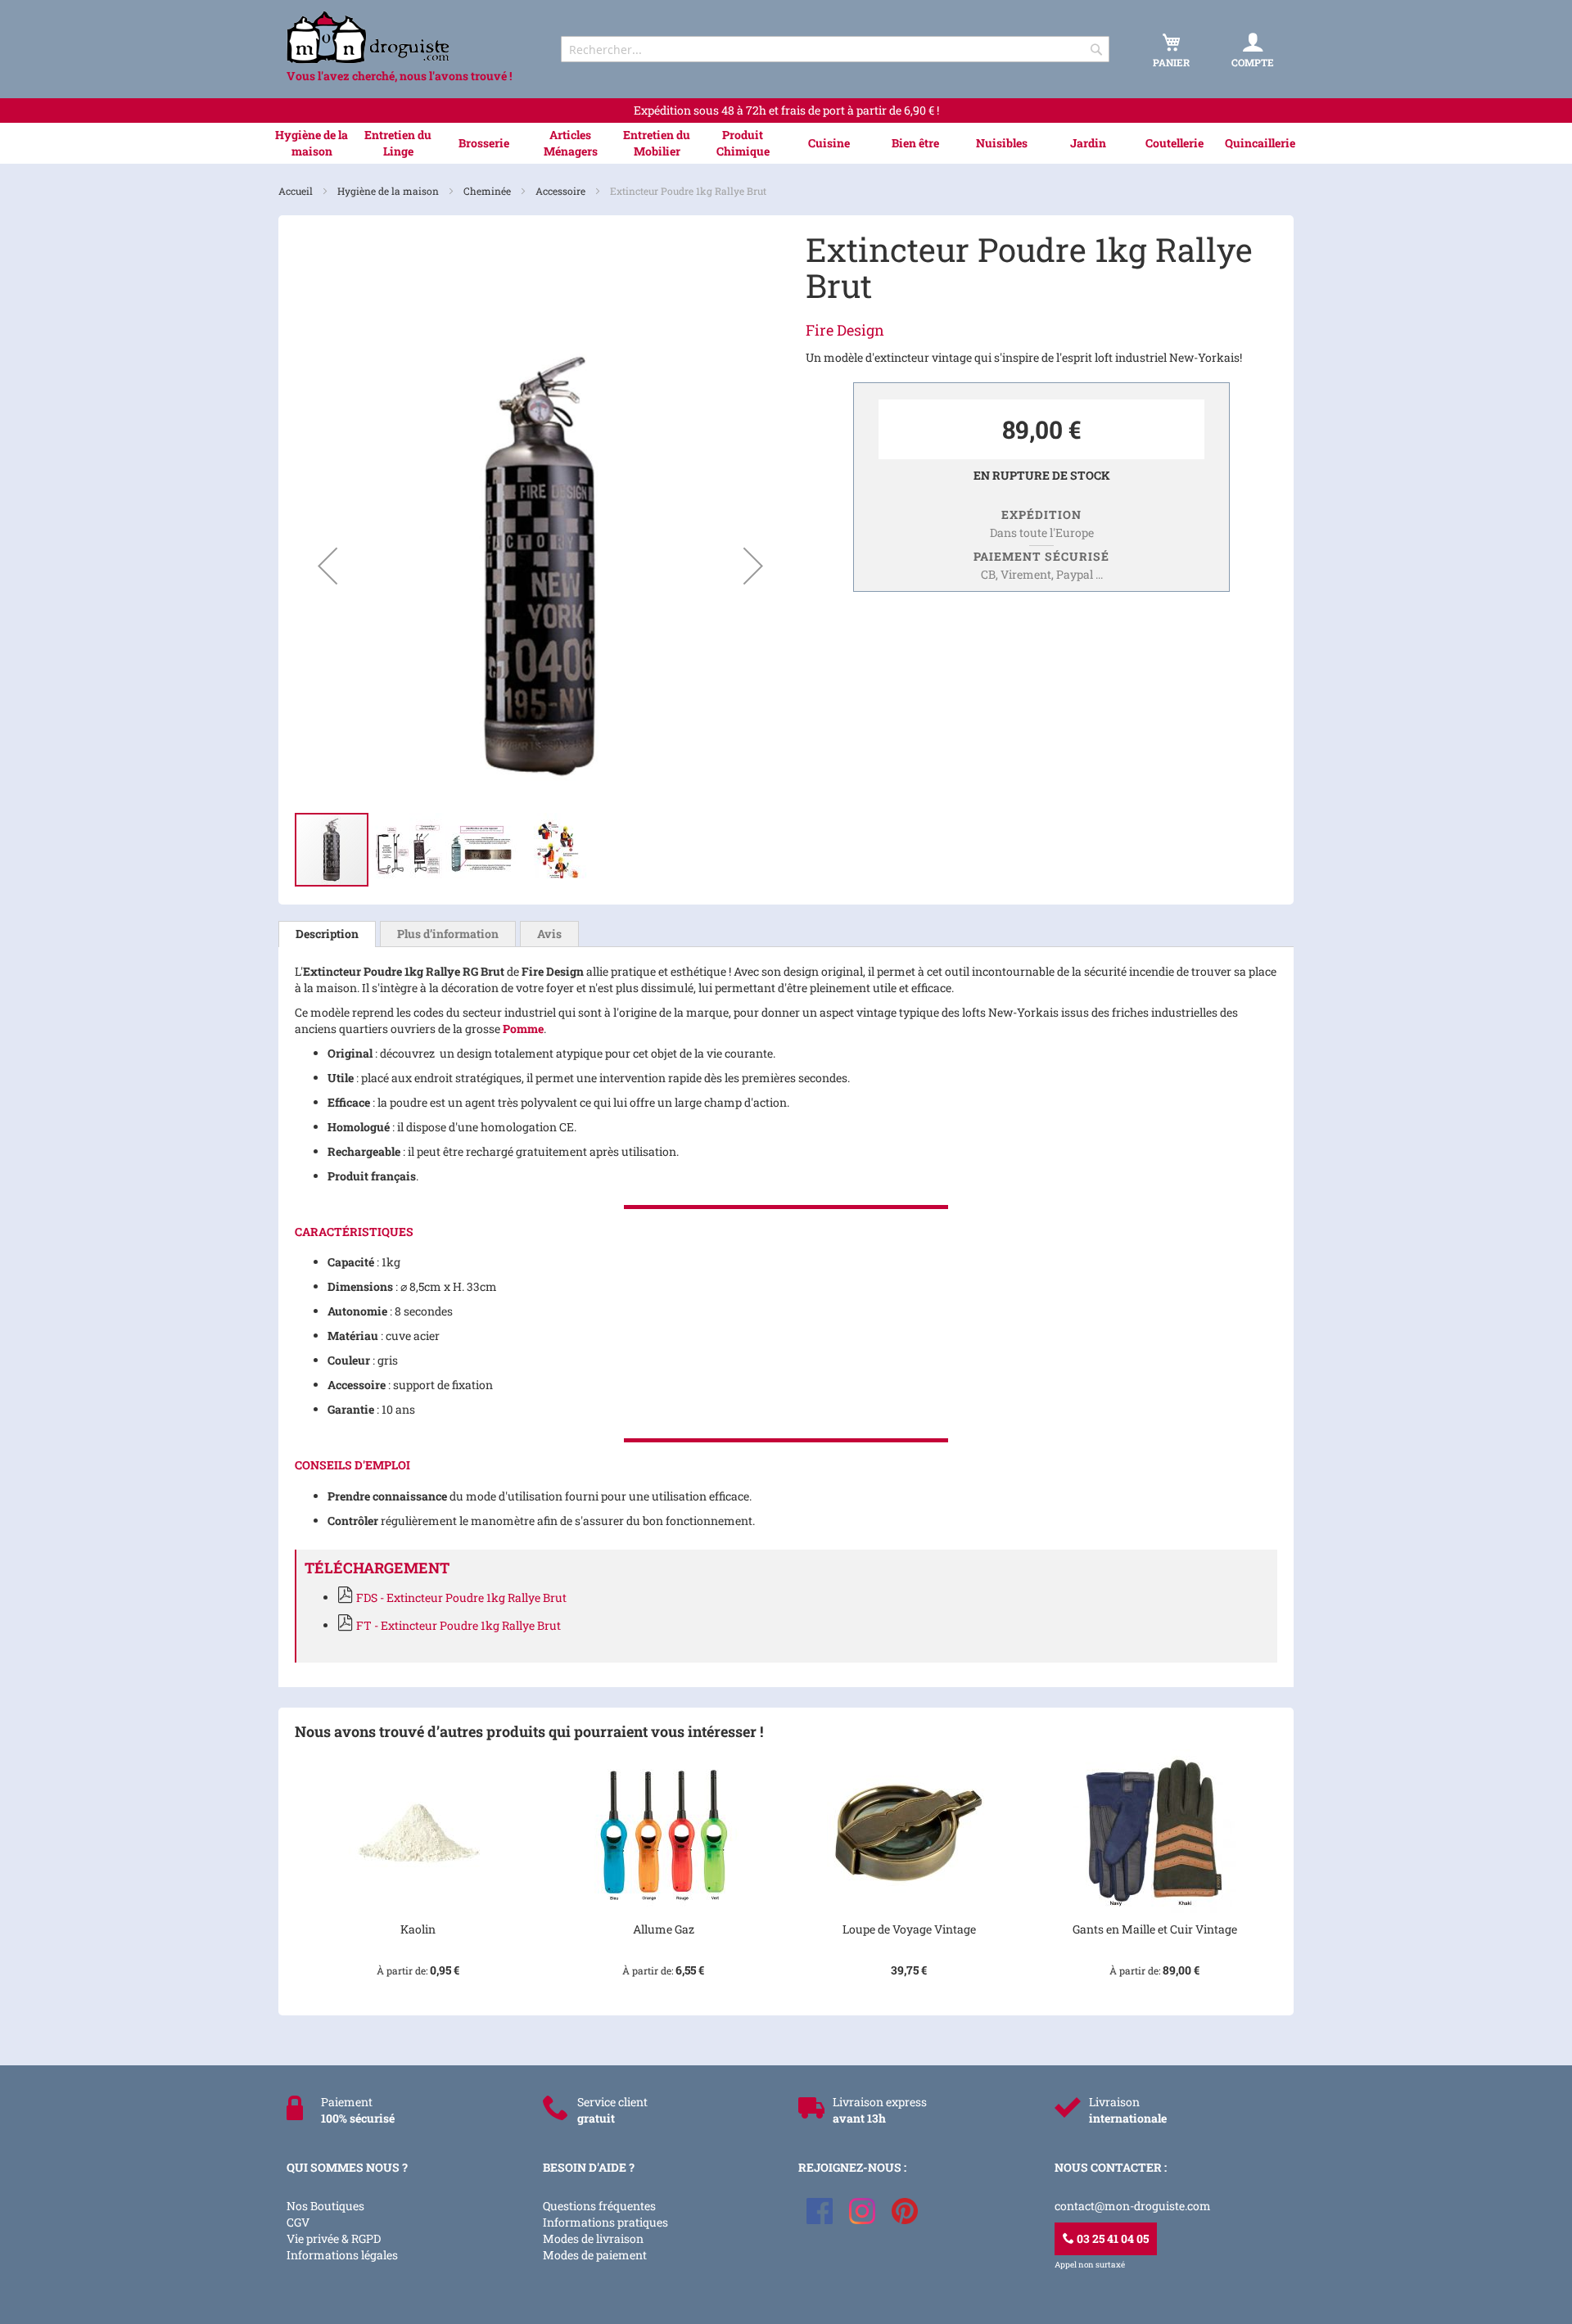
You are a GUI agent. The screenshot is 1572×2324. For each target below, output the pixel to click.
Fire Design (845, 330)
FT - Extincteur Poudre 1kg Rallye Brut (458, 1625)
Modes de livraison (593, 2238)
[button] (327, 566)
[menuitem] (312, 143)
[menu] (786, 143)
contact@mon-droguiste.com (1133, 2206)
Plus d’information (448, 934)
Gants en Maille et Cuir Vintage (1155, 1929)
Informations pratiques (605, 2222)
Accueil (297, 191)
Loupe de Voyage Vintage (909, 1929)
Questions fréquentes (599, 2206)
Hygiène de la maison (389, 191)
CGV (298, 2222)
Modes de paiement (595, 2255)
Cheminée (488, 191)
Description (327, 934)
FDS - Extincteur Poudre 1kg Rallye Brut (461, 1597)
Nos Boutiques (325, 2206)
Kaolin (418, 1929)
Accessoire (562, 191)
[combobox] (835, 49)
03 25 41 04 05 (1111, 2238)
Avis (549, 934)
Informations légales (342, 2255)
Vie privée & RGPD (334, 2238)
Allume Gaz (664, 1929)
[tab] (327, 934)
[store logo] (409, 37)
